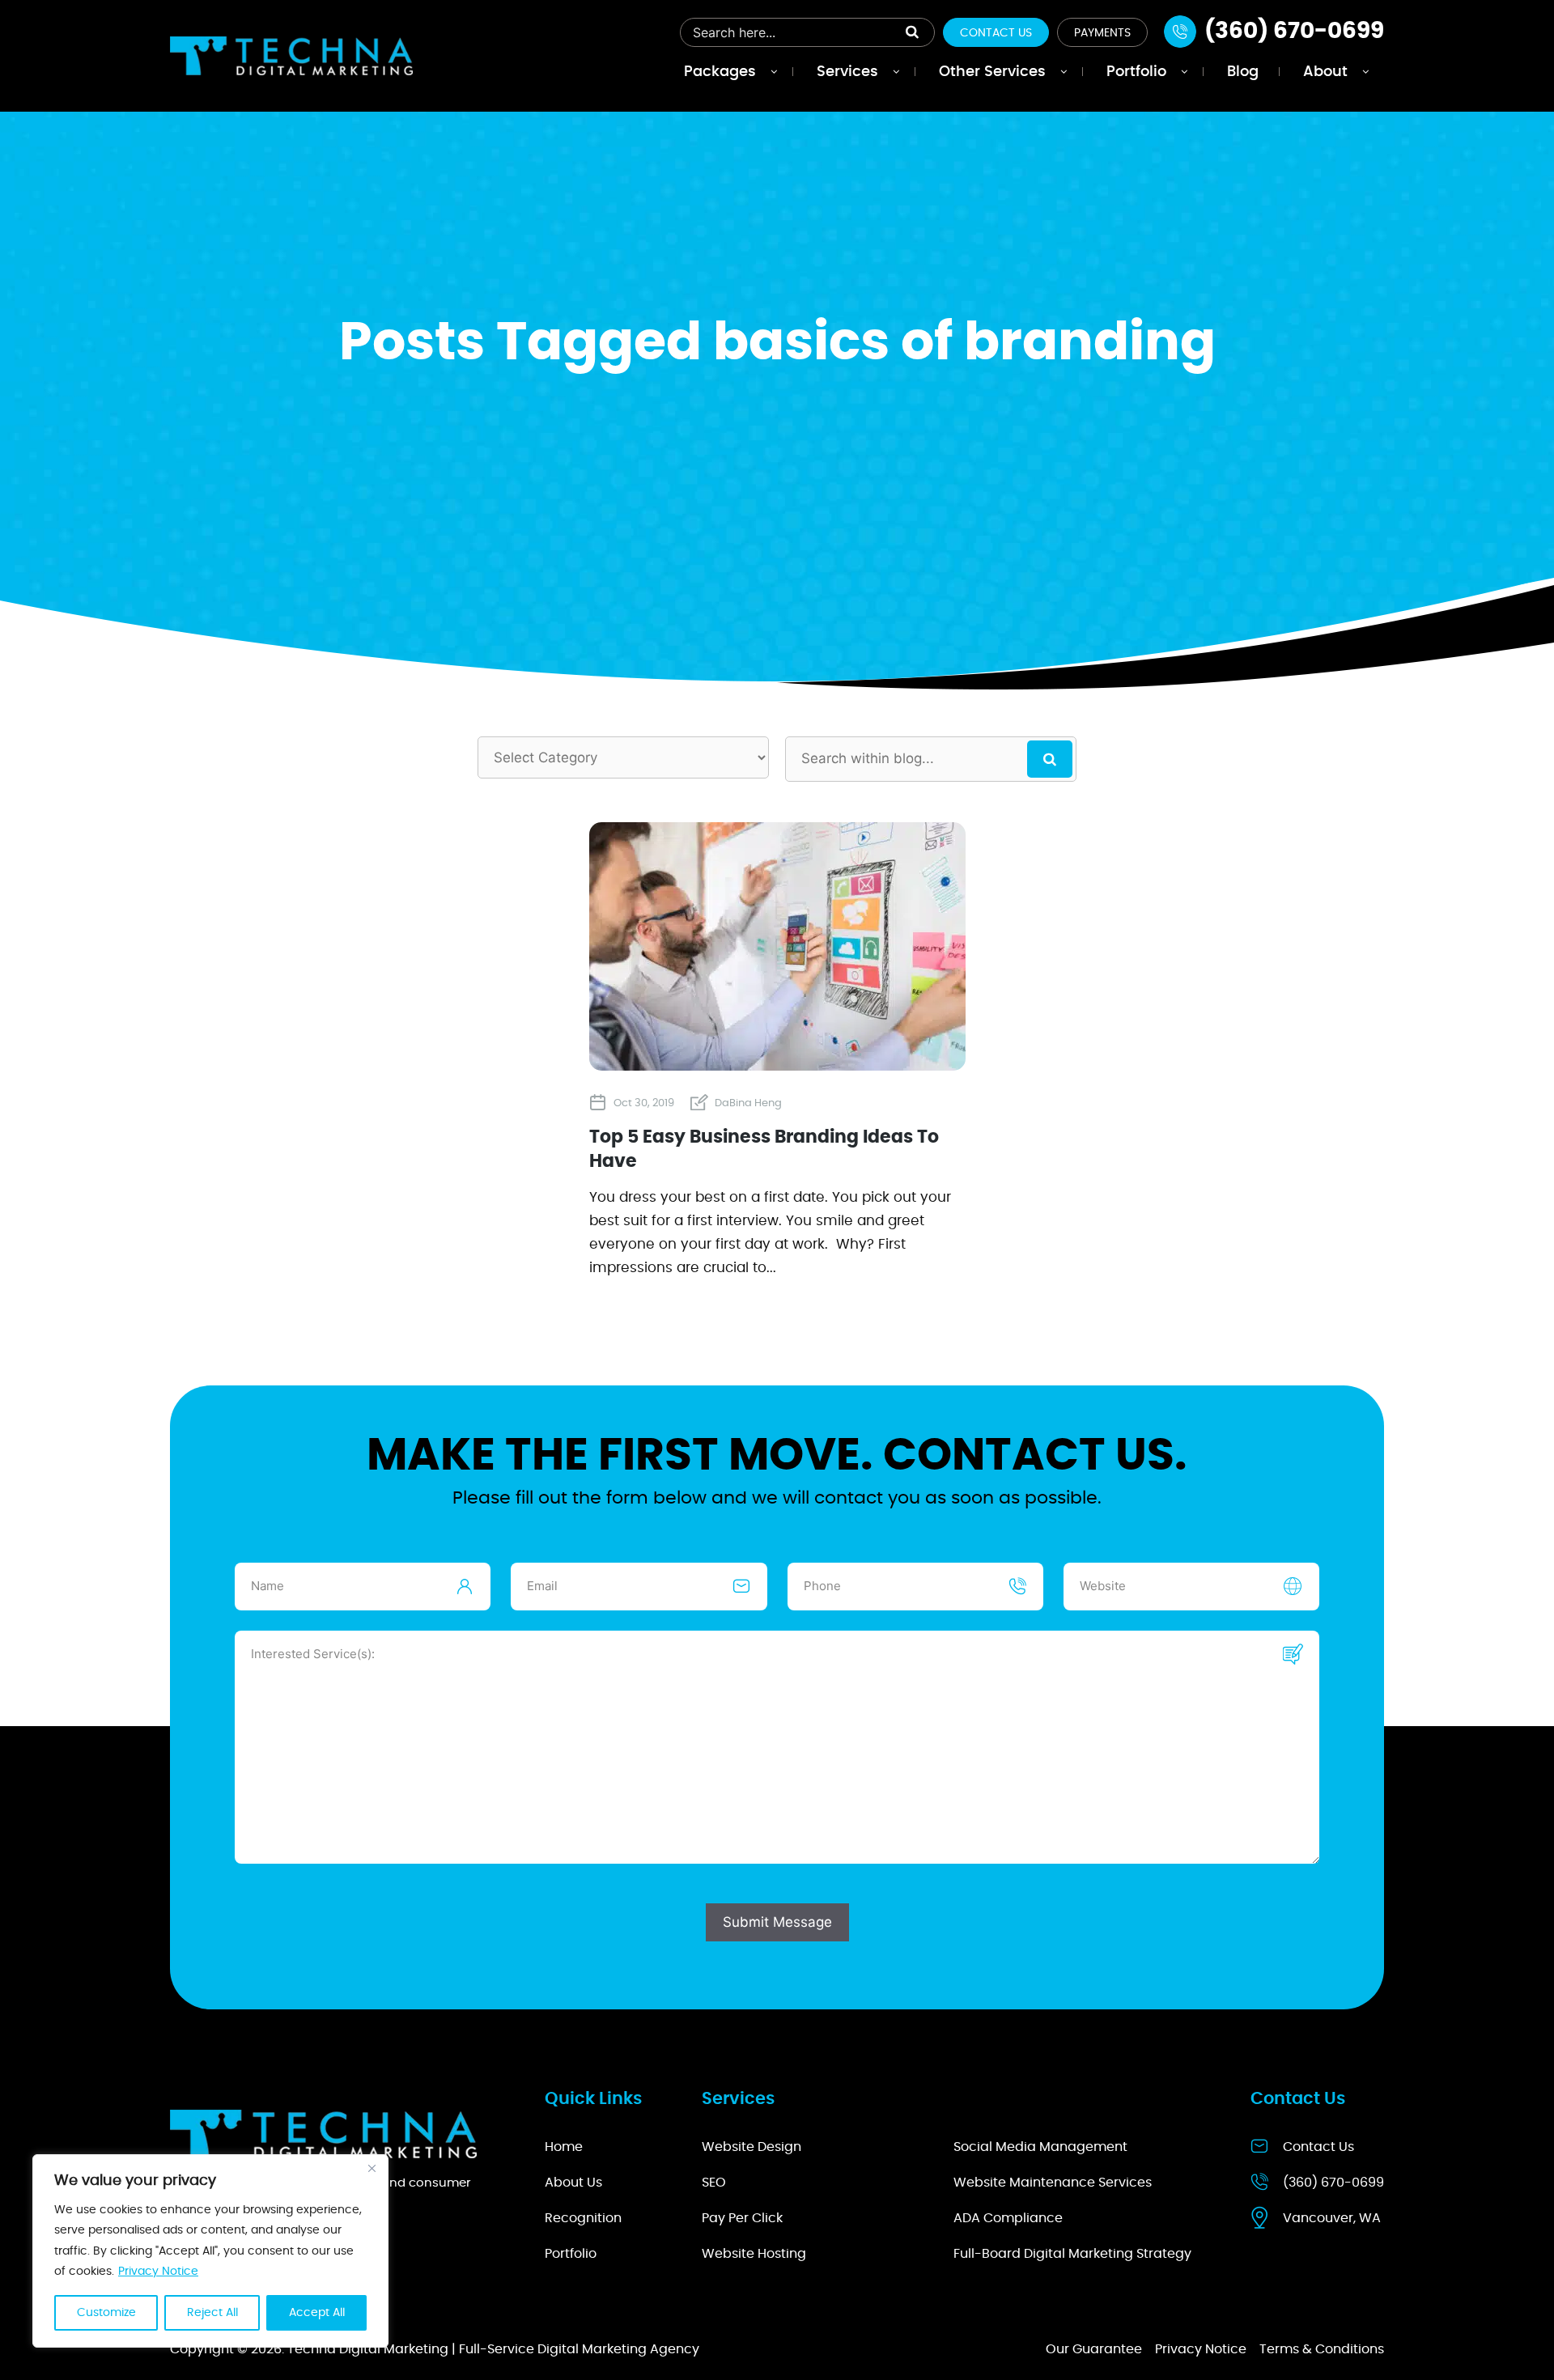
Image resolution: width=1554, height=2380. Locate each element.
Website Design (752, 2147)
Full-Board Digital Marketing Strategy (1072, 2254)
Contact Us (996, 33)
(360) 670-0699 (1333, 2183)
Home (564, 2147)
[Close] (372, 2168)
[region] (210, 2251)
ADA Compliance (1008, 2218)
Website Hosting (754, 2254)
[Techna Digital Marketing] (291, 55)
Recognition (583, 2218)
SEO (714, 2183)
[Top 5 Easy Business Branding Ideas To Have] (777, 1064)
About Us (573, 2183)
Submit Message (777, 1922)
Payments (1102, 33)
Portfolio (571, 2254)
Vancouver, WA (1332, 2218)
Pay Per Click (742, 2218)
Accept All (317, 2313)
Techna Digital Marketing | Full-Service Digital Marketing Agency (493, 2349)
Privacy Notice (158, 2272)
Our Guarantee (1094, 2349)
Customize (106, 2313)
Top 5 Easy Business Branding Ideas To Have (764, 1150)
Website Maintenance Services (1053, 2183)
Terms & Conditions (1322, 2349)
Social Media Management (1040, 2147)
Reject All (212, 2313)
